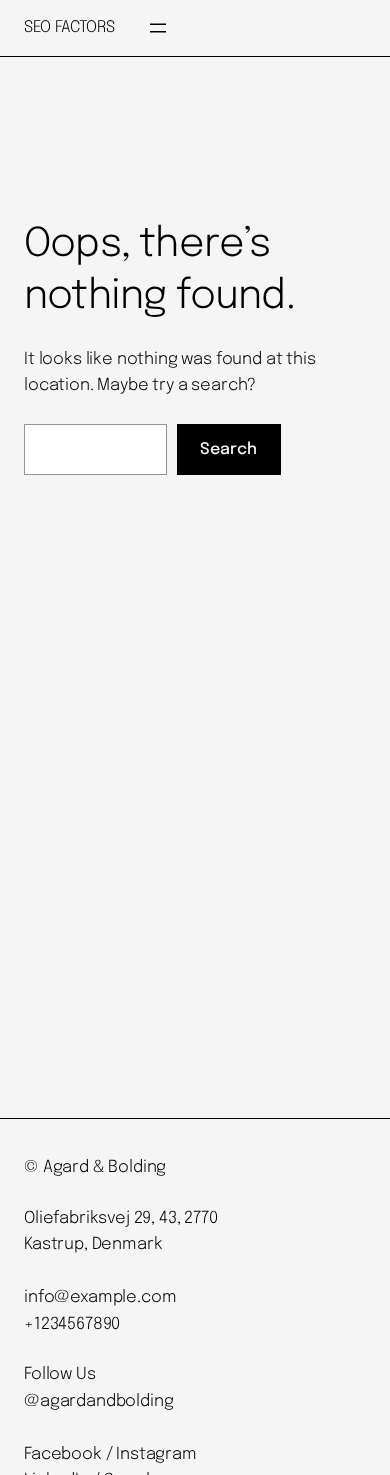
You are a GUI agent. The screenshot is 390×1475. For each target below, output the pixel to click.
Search (228, 449)
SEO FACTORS (69, 27)
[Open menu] (158, 28)
